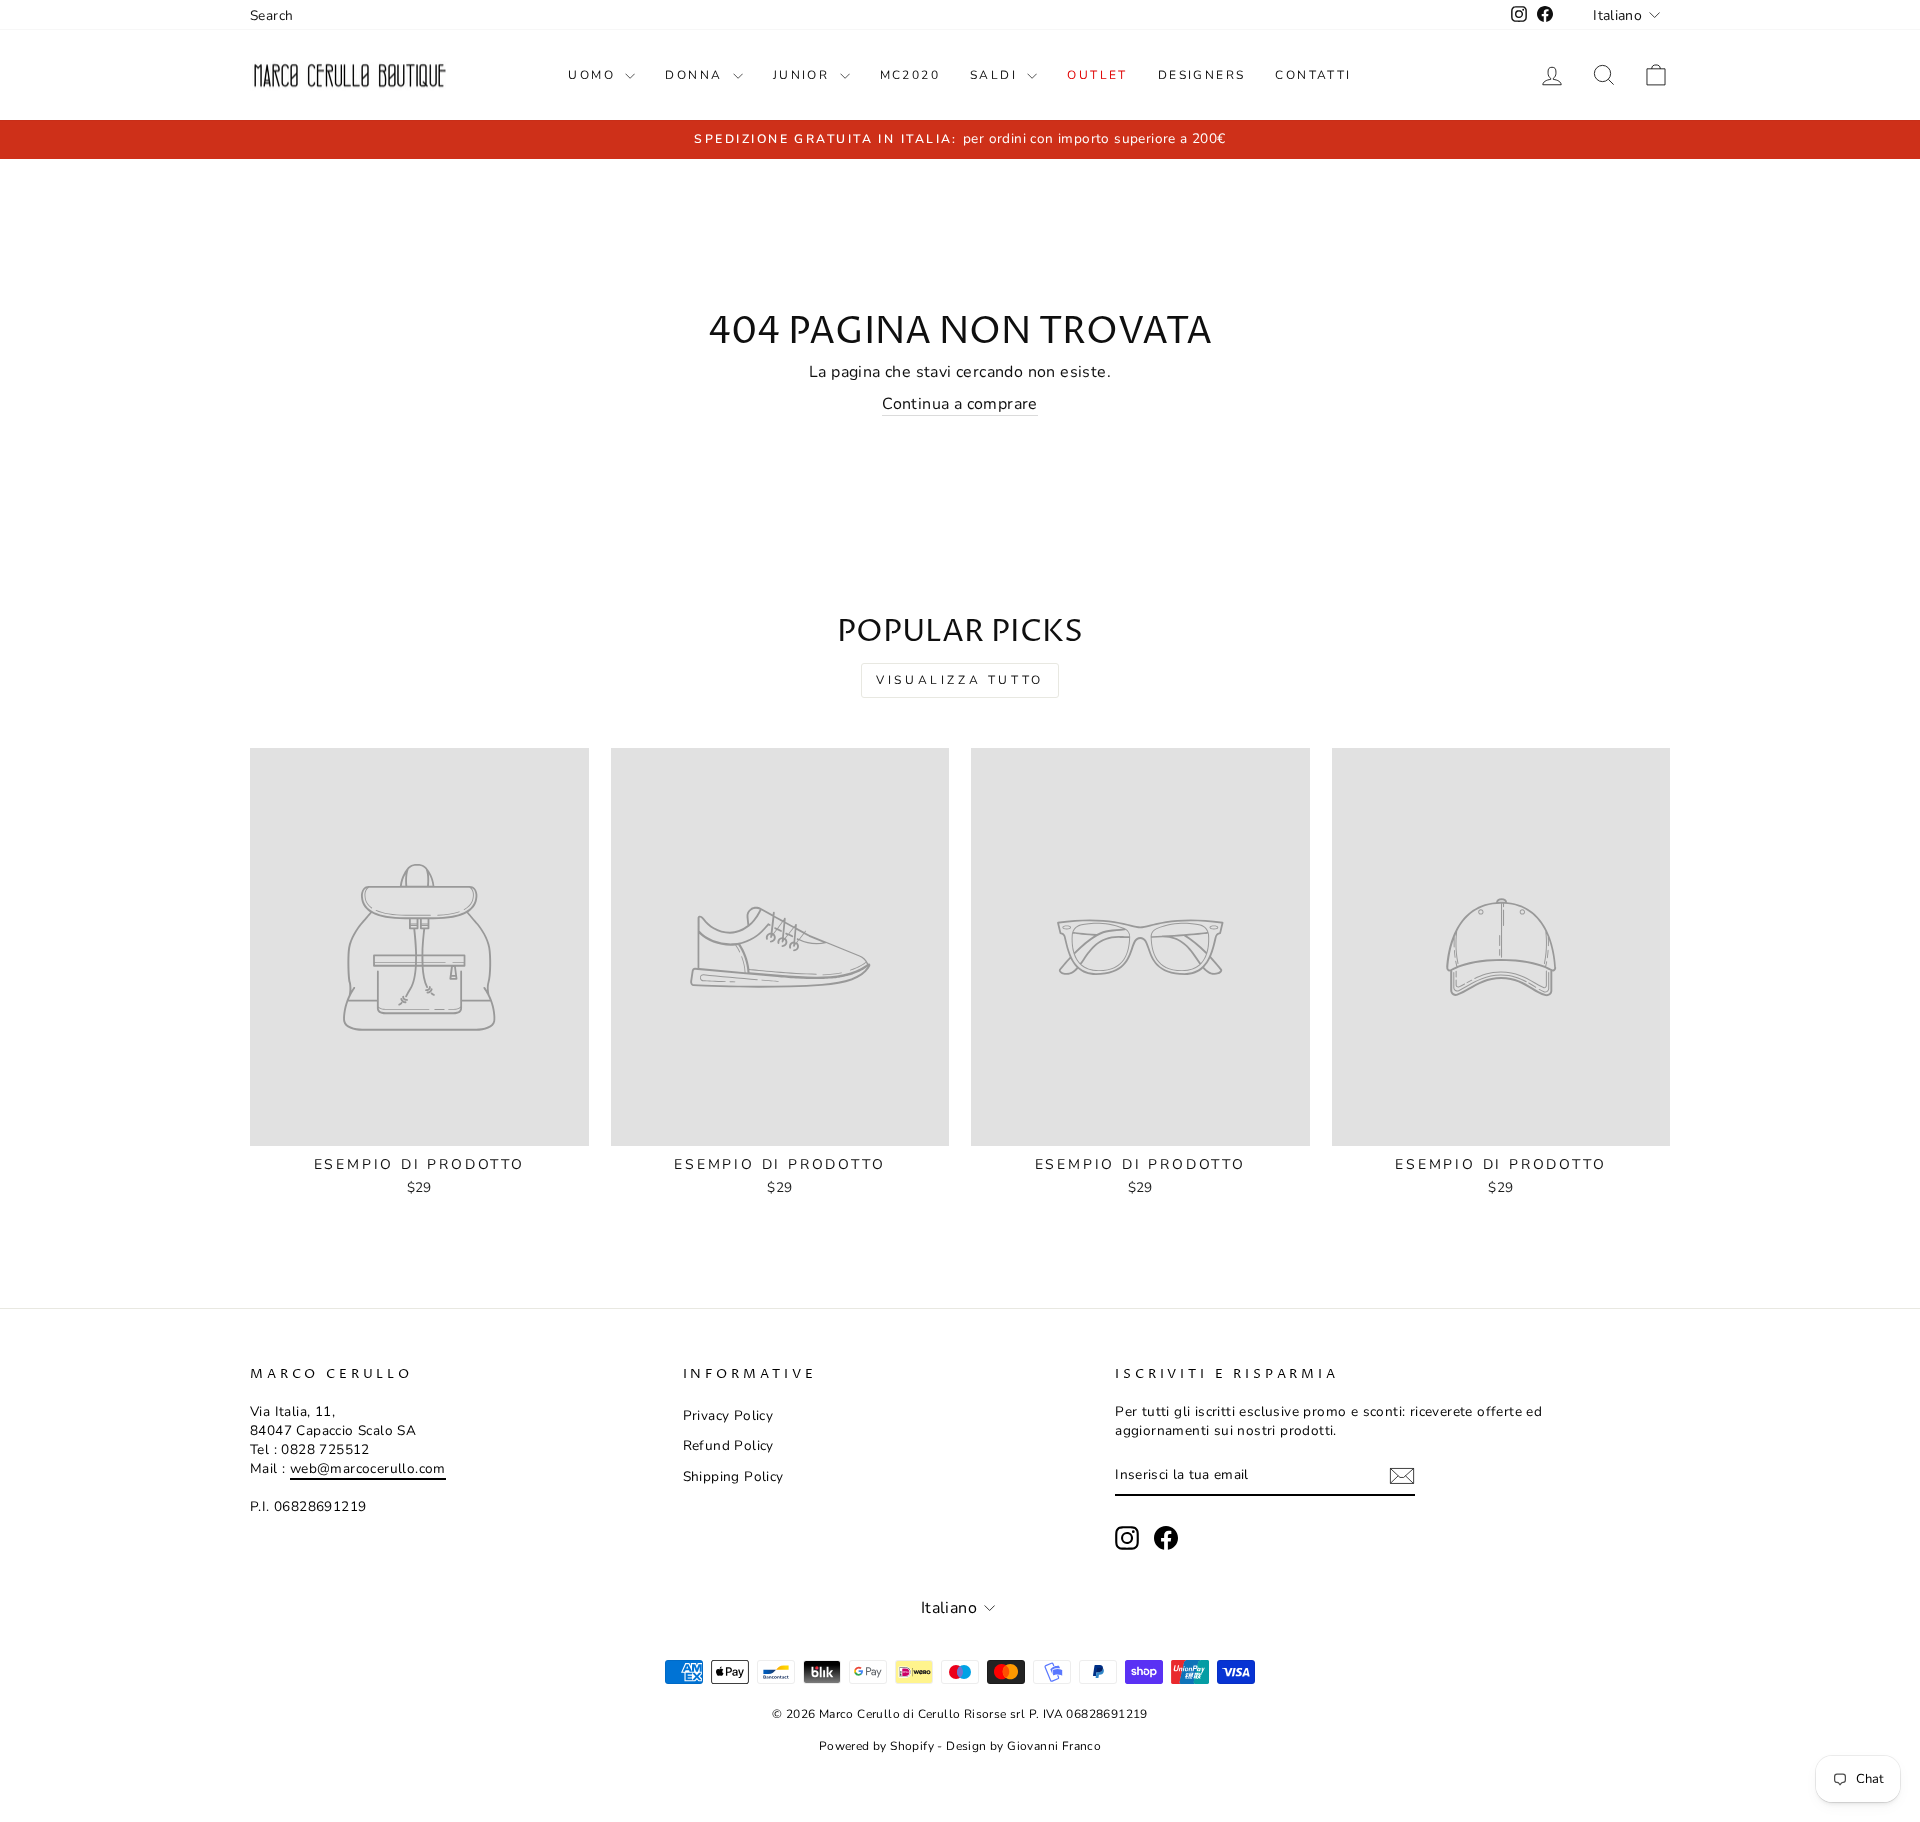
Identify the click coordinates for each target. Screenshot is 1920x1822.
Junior (804, 75)
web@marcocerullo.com (368, 1468)
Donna (696, 75)
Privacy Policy (728, 1415)
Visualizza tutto (960, 680)
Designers (1202, 75)
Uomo (594, 75)
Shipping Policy (733, 1476)
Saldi (996, 75)
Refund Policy (728, 1445)
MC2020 (910, 75)
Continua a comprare (960, 404)
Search (271, 15)
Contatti (1313, 75)
